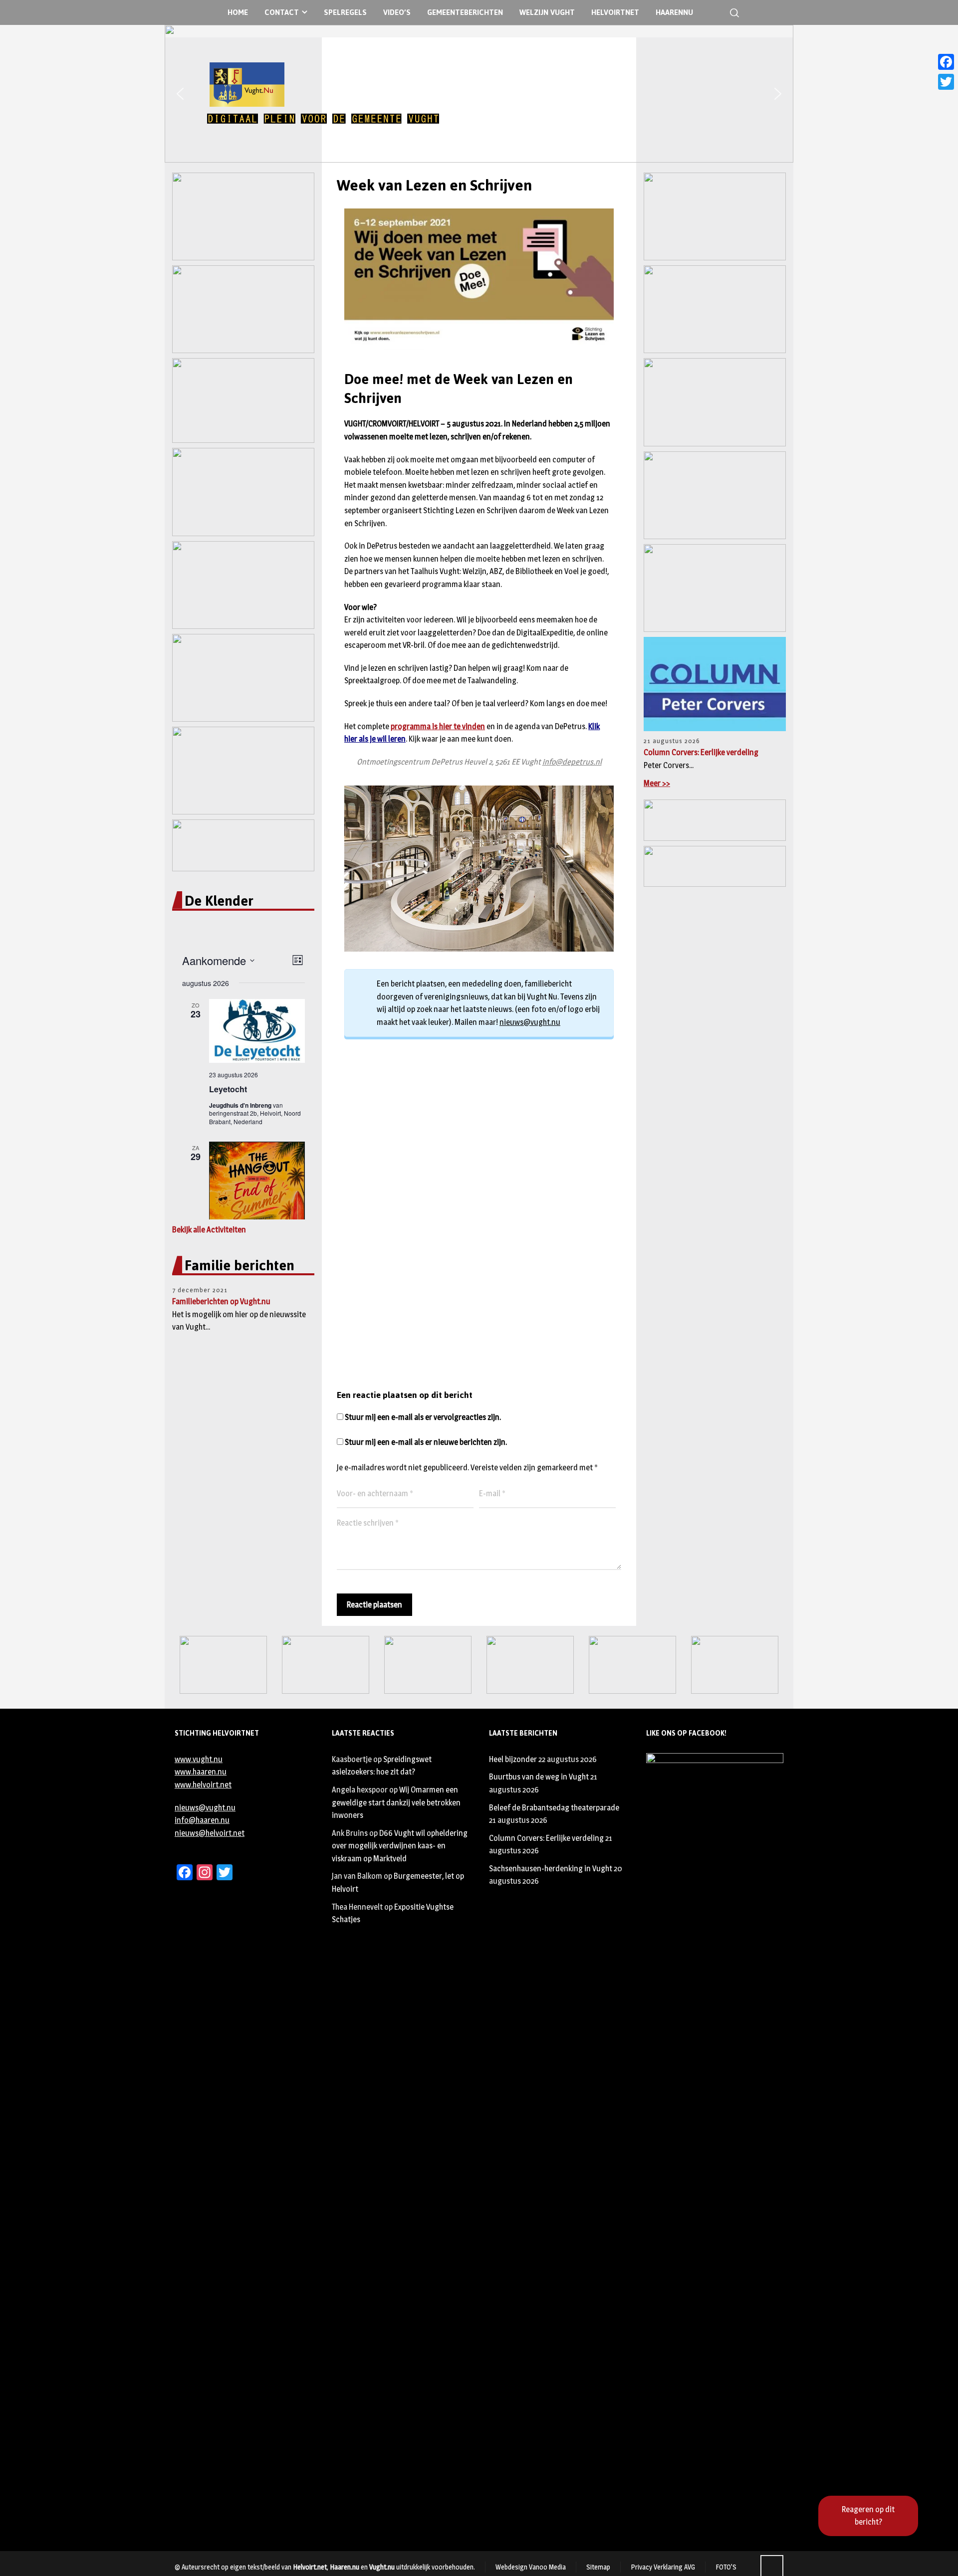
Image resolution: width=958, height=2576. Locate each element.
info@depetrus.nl (572, 762)
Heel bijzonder (513, 1759)
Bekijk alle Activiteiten (209, 1230)
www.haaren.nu (201, 1772)
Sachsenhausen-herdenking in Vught (551, 1869)
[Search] (732, 13)
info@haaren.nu (202, 1820)
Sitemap (598, 2567)
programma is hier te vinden (438, 726)
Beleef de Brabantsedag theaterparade (554, 1808)
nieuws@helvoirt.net (210, 1833)
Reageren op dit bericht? (868, 2516)
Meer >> (657, 783)
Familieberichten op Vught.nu (221, 1301)
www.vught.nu (199, 1759)
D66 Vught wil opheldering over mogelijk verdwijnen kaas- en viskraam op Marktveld (400, 1846)
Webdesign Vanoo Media (531, 2567)
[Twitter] (946, 82)
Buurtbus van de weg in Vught (539, 1777)
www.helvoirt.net (203, 1785)
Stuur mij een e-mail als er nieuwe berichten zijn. (426, 1442)
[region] (479, 94)
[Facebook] (946, 62)
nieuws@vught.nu (530, 1022)
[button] (180, 94)
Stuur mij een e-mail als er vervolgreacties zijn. (423, 1417)
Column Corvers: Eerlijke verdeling (701, 752)
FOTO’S (726, 2567)
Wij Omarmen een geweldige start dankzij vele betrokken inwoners (396, 1802)
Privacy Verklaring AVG (663, 2567)
